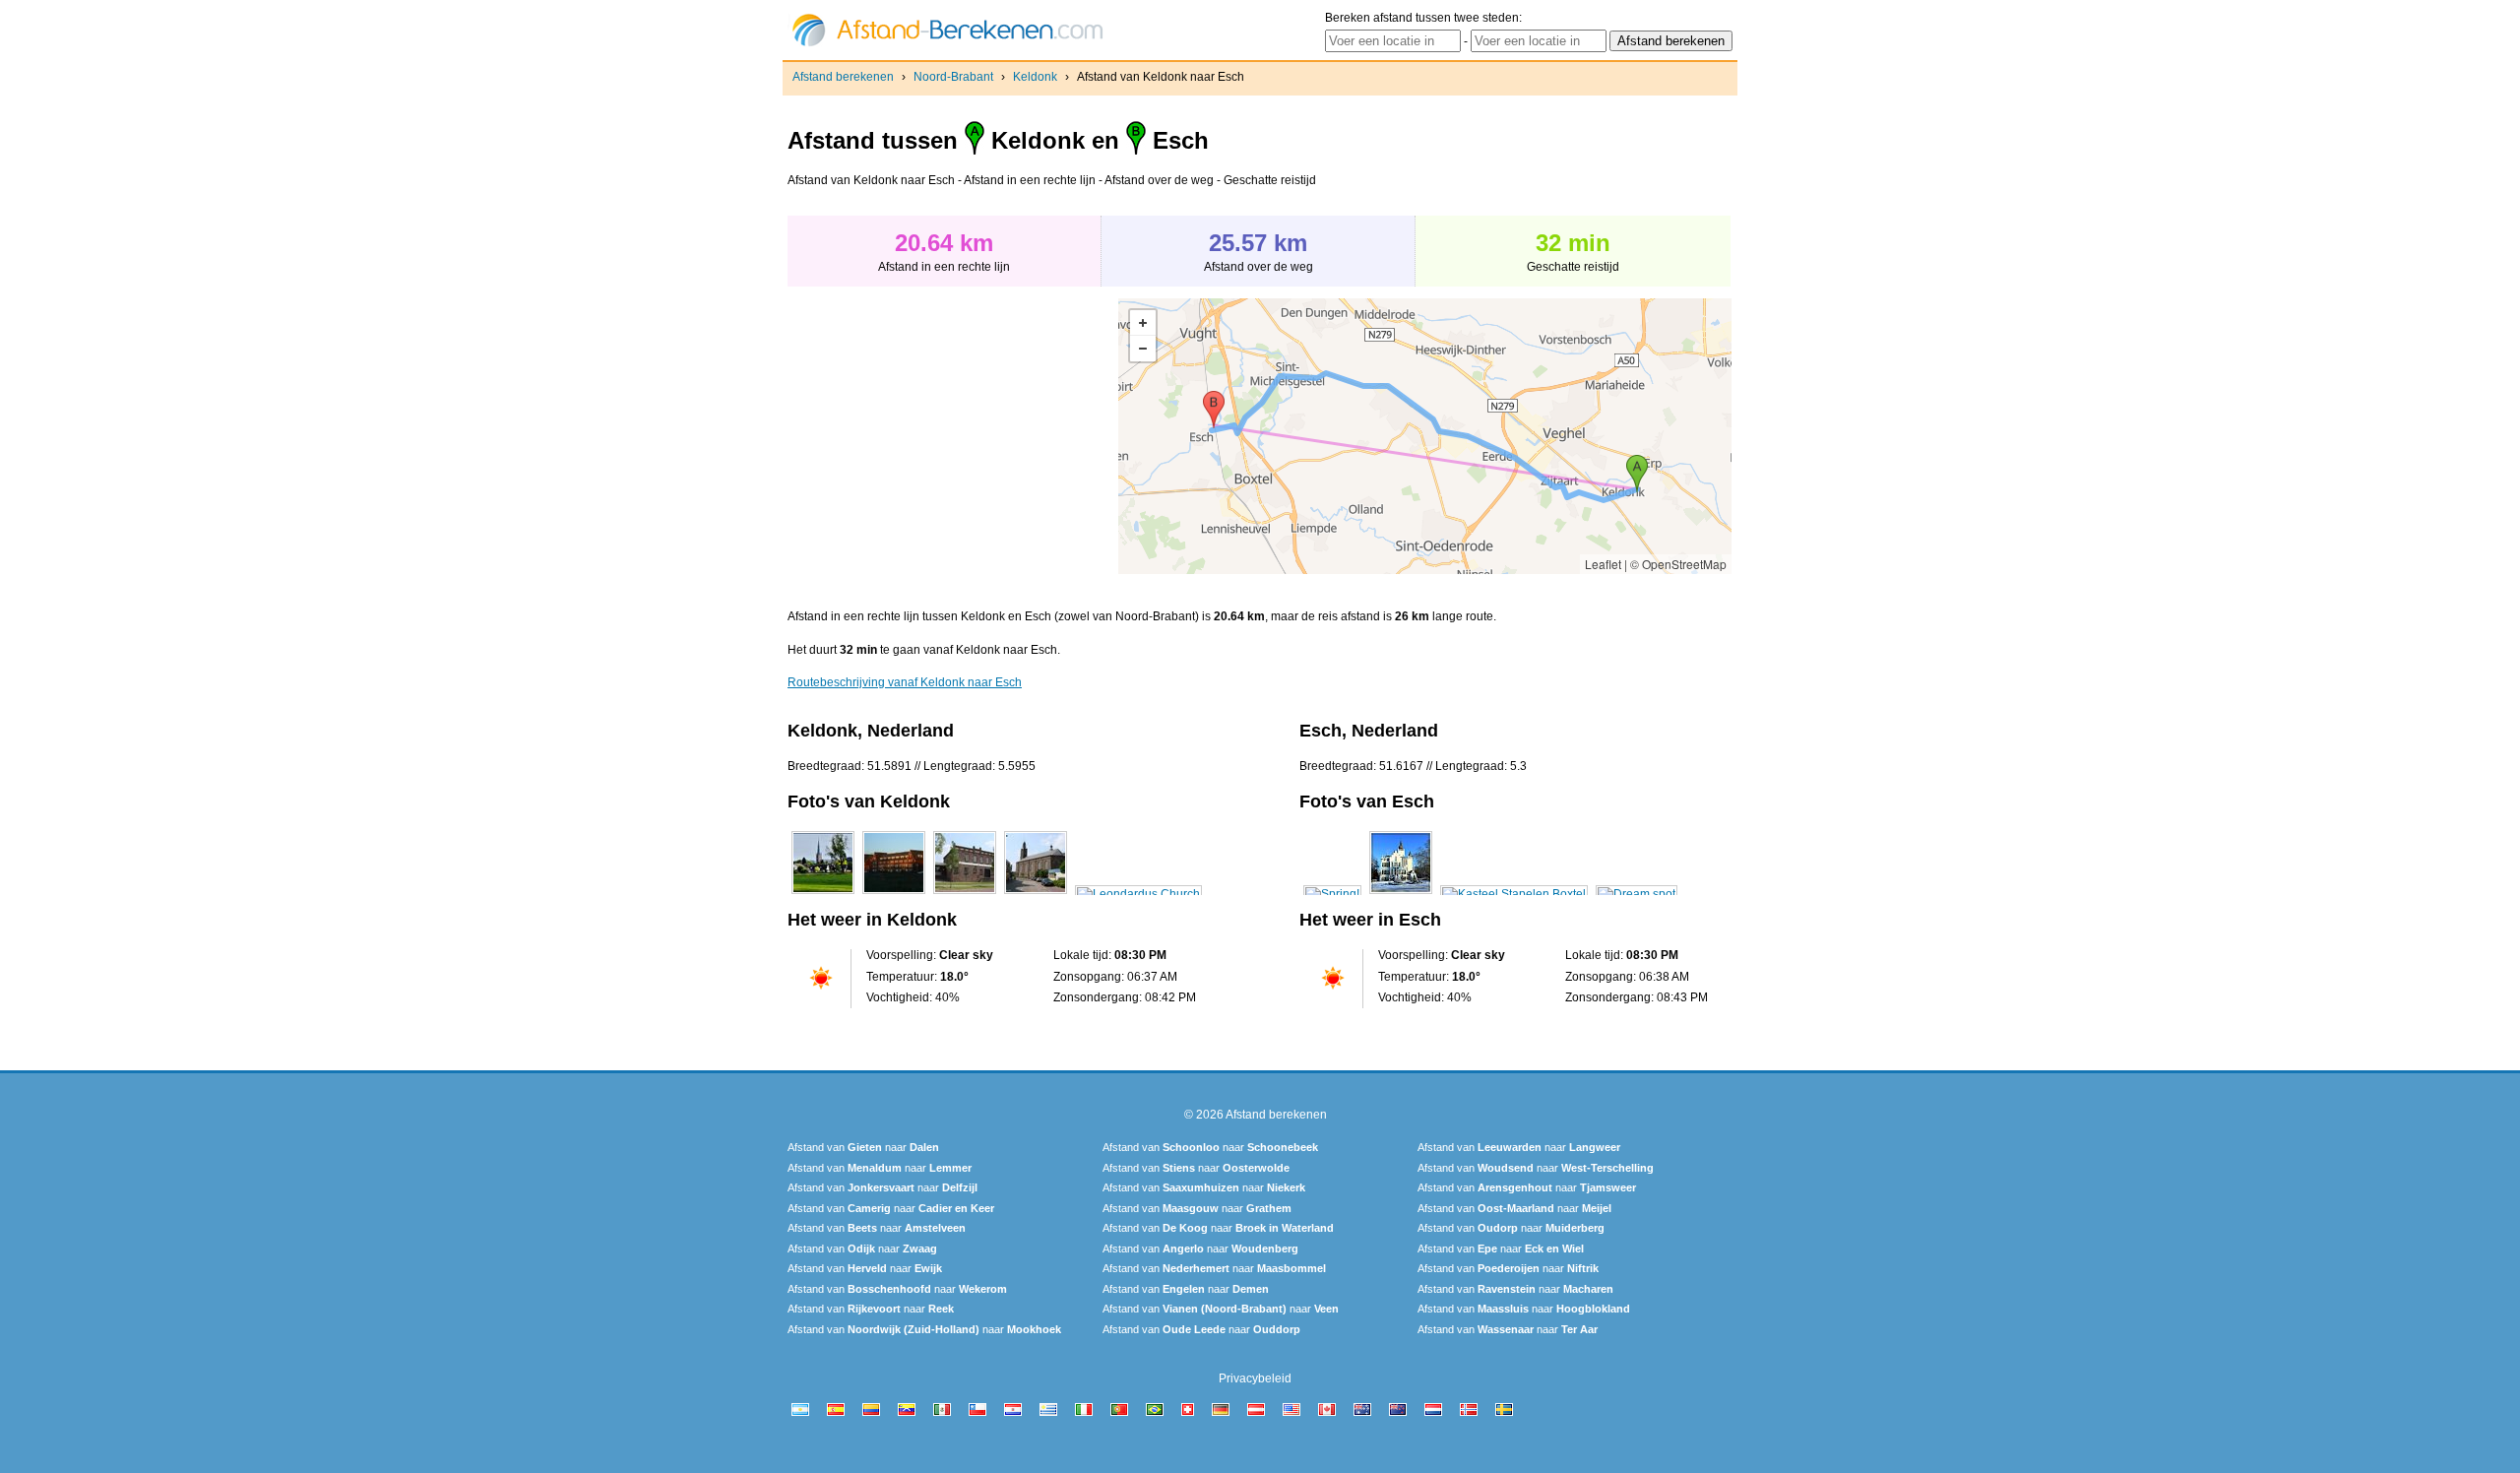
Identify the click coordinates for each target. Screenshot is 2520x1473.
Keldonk (1035, 77)
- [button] (1143, 349)
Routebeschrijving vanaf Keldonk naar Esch (905, 682)
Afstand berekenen (843, 77)
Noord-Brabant (953, 77)
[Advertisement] (953, 436)
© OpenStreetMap (1678, 564)
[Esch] (1332, 894)
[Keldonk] (823, 894)
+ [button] (1143, 323)
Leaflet (1603, 564)
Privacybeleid (1255, 1378)
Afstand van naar (863, 1147)
